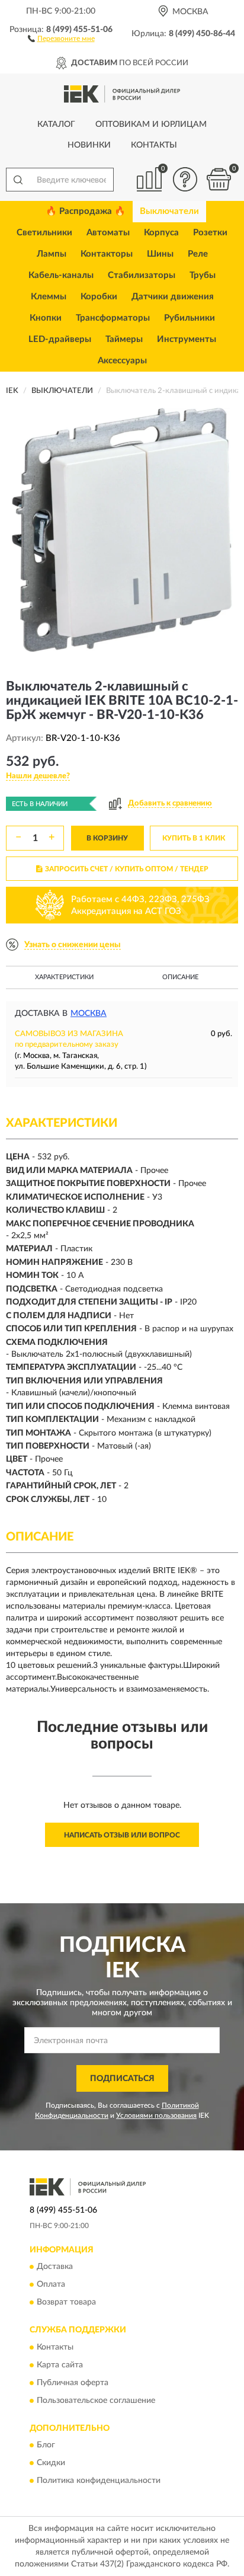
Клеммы (49, 297)
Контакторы (107, 254)
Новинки (89, 145)
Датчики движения (173, 297)
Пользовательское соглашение (96, 2401)
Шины (160, 254)
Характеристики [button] (64, 977)
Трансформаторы (113, 318)
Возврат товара (66, 2303)
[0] (219, 179)
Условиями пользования (156, 2115)
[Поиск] (18, 180)
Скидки (51, 2463)
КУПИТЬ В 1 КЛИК (194, 838)
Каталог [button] (56, 124)
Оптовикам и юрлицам (151, 124)
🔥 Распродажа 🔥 (86, 211)
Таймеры (124, 339)
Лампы (52, 254)
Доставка (55, 2267)
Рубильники (190, 318)
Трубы (203, 275)
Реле (198, 254)
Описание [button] (180, 977)
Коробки (99, 297)
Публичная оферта (73, 2383)
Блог (46, 2446)
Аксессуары (122, 361)
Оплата (51, 2285)
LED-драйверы (60, 339)
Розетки (210, 233)
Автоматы (108, 233)
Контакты (154, 145)
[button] (61, 38)
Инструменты (187, 339)
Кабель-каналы (61, 275)
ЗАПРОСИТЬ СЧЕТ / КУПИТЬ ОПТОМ (127, 869)
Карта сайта (60, 2365)
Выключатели (169, 211)
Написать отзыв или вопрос (122, 1835)
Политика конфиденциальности (99, 2481)
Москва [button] (89, 1014)
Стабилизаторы (142, 275)
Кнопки (46, 318)
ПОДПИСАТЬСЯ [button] (122, 2079)
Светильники (44, 233)
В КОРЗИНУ (107, 838)
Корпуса (161, 233)
